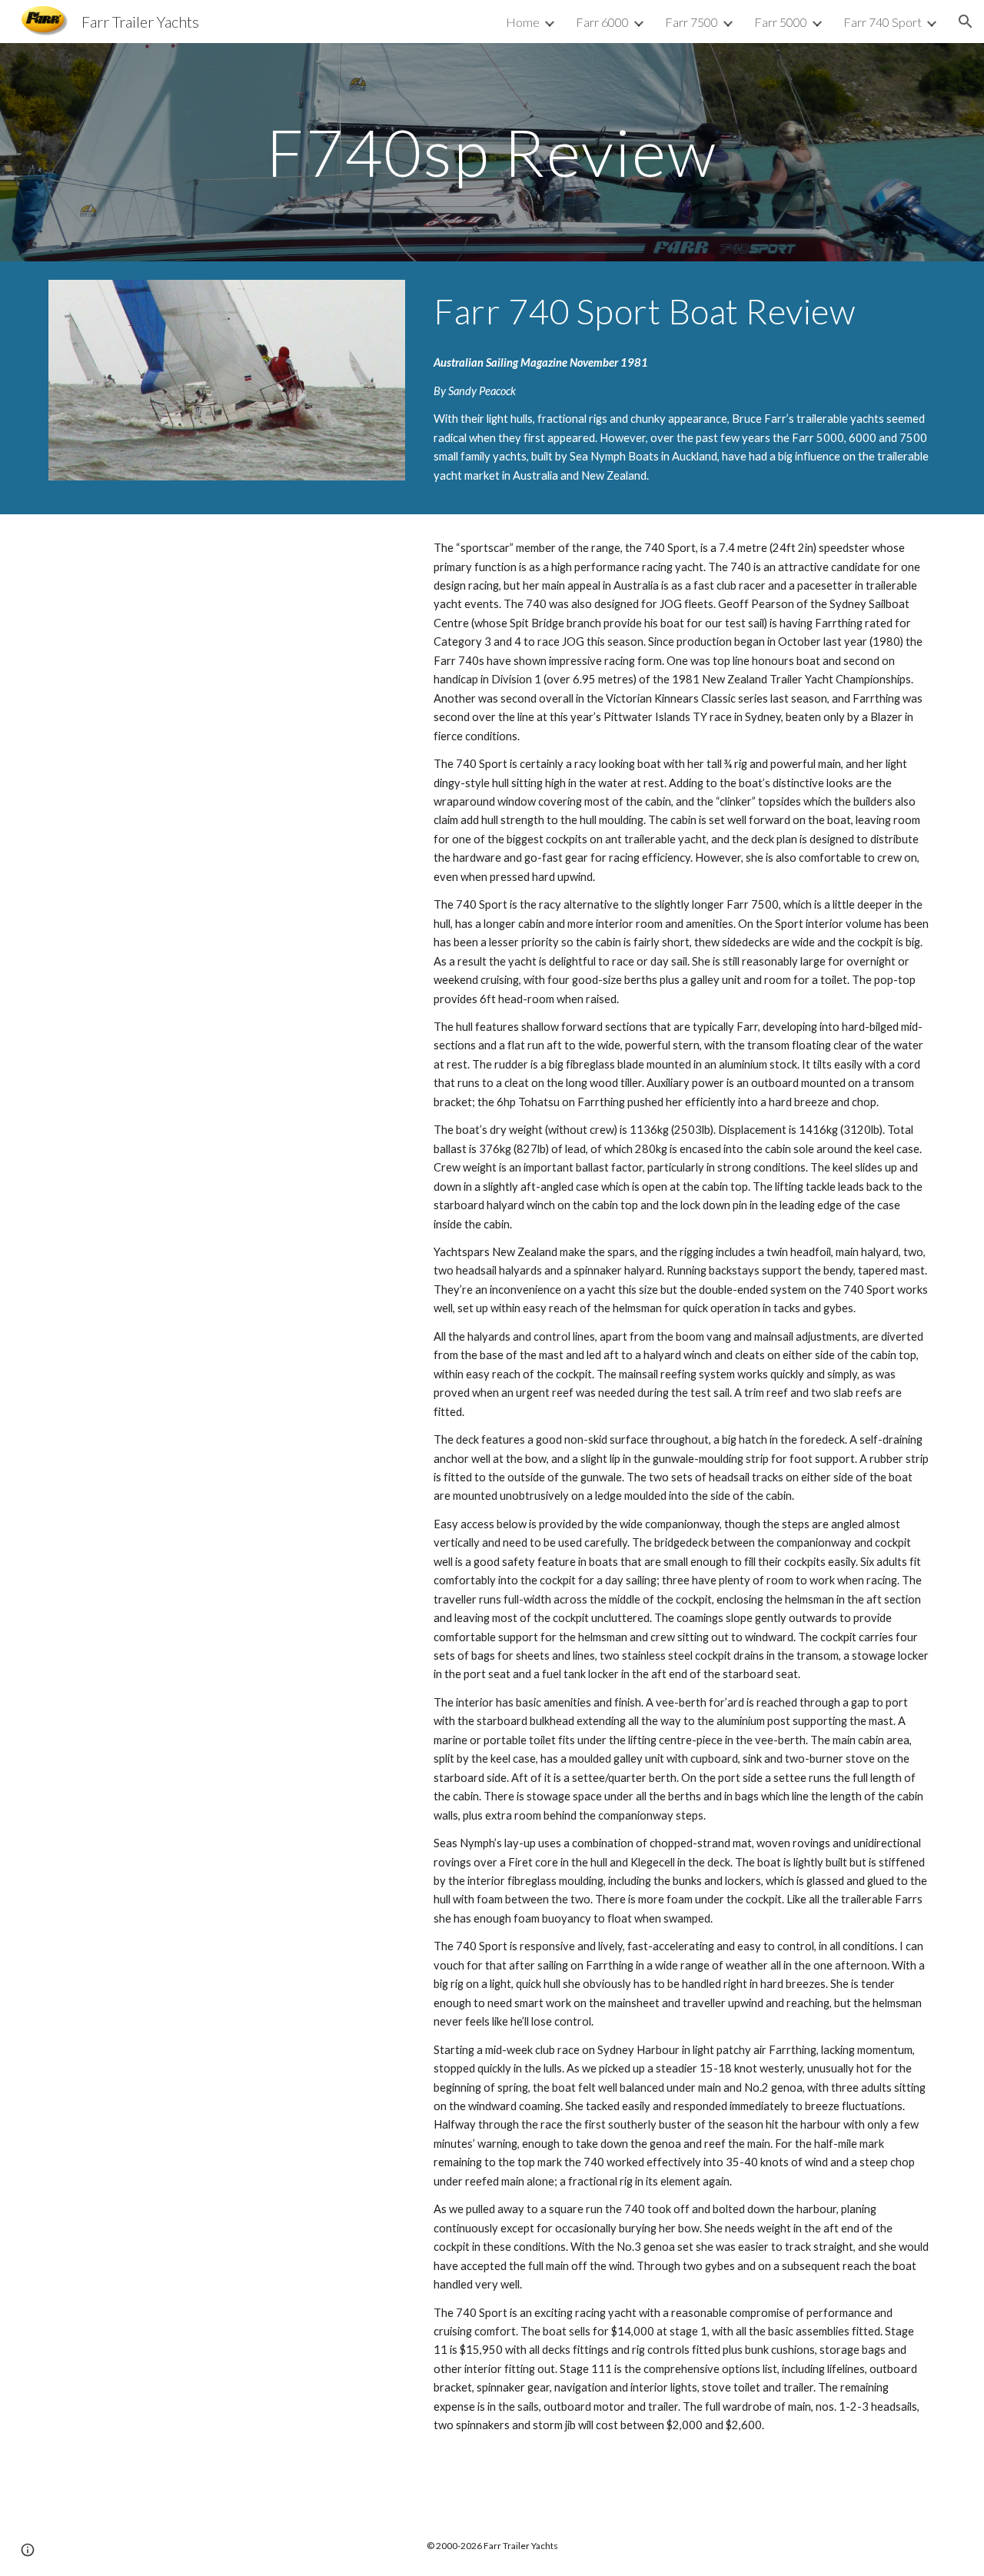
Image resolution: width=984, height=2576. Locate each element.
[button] (966, 22)
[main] (492, 152)
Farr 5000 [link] (781, 22)
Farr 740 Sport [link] (883, 22)
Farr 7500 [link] (691, 22)
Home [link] (523, 22)
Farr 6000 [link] (602, 22)
